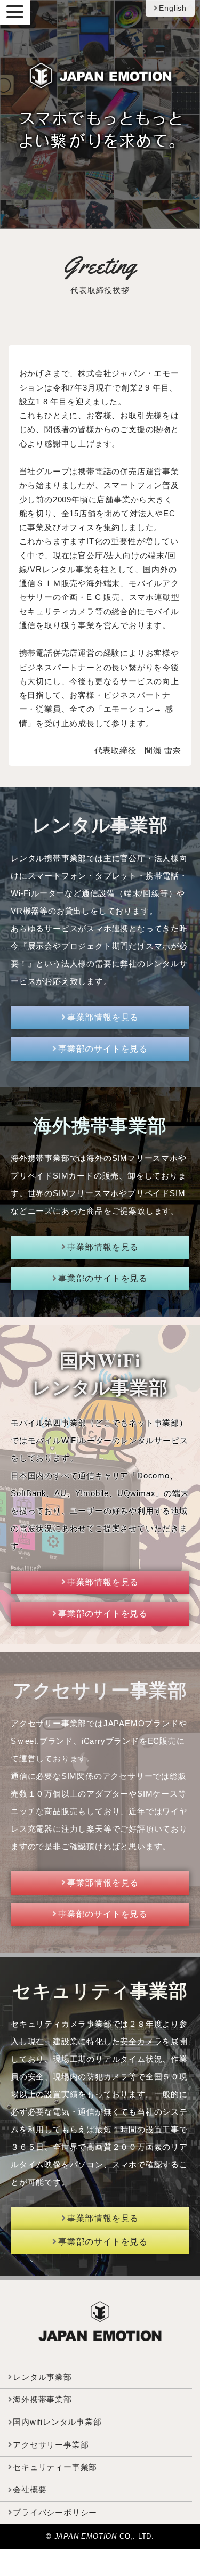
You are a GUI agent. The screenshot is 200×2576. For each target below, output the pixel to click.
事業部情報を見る (103, 1017)
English (173, 8)
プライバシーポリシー (55, 2513)
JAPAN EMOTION (87, 2536)
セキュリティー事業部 (55, 2467)
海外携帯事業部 (42, 2400)
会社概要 (30, 2490)
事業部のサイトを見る (103, 1049)
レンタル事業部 (42, 2377)
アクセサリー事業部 (51, 2445)
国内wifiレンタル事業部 (57, 2422)
